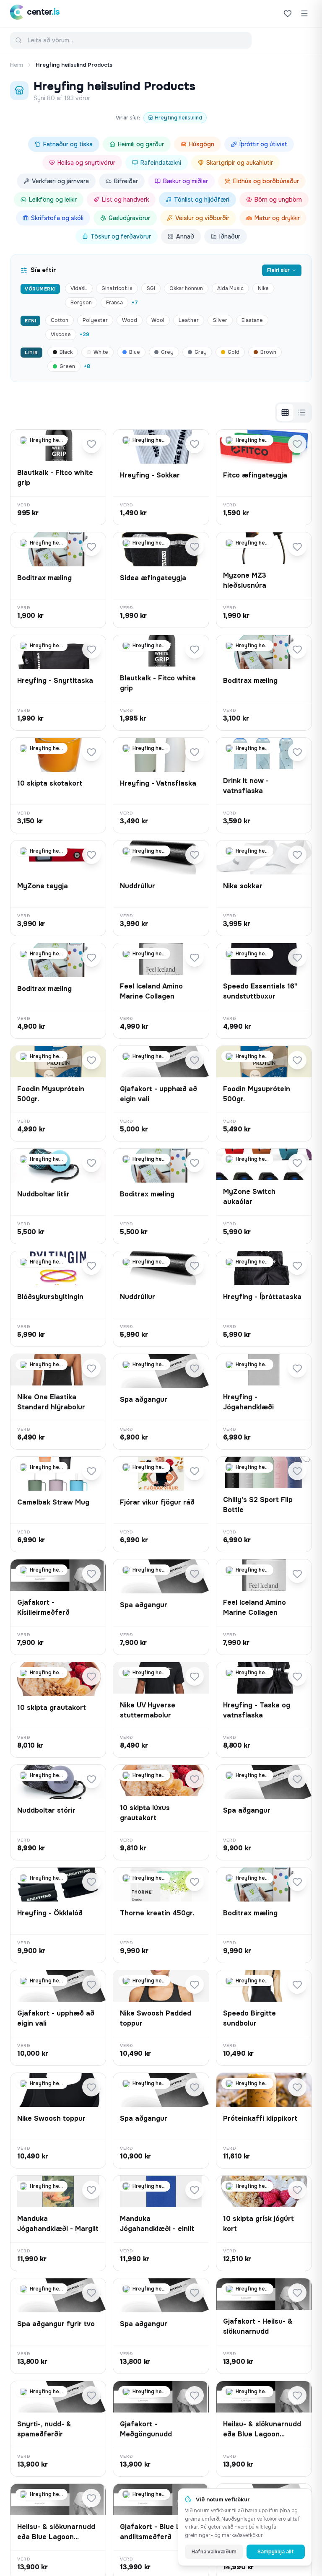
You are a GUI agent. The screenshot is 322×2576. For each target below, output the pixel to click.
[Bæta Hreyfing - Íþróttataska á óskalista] (297, 1266)
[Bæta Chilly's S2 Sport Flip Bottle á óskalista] (297, 1471)
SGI (151, 288)
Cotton (60, 320)
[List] (302, 412)
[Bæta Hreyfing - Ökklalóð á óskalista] (91, 1882)
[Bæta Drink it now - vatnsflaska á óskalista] (297, 752)
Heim (17, 65)
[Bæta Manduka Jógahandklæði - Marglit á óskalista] (91, 2190)
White (101, 352)
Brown (268, 352)
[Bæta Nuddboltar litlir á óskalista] (91, 1163)
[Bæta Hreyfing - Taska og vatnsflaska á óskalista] (297, 1676)
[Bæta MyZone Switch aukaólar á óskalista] (297, 1163)
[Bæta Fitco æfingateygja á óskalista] (297, 444)
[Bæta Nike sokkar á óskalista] (297, 855)
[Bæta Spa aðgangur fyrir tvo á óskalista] (91, 2293)
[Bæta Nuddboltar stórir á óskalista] (91, 1779)
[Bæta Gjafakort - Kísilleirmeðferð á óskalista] (91, 1574)
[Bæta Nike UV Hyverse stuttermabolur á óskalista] (195, 1676)
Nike (263, 288)
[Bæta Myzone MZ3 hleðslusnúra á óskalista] (297, 547)
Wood (130, 320)
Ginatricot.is (117, 288)
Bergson (81, 303)
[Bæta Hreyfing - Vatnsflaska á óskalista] (195, 752)
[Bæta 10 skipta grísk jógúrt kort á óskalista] (297, 2190)
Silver (220, 320)
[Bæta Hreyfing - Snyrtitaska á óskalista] (91, 649)
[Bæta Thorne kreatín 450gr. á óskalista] (195, 1882)
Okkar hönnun (186, 288)
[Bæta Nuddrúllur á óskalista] (195, 855)
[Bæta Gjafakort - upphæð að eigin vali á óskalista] (195, 1060)
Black (66, 352)
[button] (58, 477)
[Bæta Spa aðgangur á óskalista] (195, 1368)
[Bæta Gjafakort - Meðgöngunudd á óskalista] (195, 2395)
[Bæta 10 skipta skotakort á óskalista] (91, 752)
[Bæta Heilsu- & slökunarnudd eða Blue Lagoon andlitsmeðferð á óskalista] (297, 2395)
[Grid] (285, 412)
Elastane (252, 320)
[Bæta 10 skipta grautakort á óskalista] (91, 1676)
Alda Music (230, 288)
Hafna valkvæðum (214, 2552)
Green (67, 366)
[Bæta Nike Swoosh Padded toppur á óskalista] (195, 1985)
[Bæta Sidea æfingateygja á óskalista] (195, 547)
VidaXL (79, 288)
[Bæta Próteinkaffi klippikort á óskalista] (297, 2087)
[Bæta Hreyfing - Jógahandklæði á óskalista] (297, 1368)
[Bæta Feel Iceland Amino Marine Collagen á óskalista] (195, 957)
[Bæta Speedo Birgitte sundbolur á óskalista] (297, 1985)
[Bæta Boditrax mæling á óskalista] (91, 547)
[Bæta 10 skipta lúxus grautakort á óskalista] (195, 1779)
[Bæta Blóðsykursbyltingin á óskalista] (91, 1266)
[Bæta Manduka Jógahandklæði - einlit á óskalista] (195, 2190)
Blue (135, 352)
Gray (201, 352)
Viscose (61, 335)
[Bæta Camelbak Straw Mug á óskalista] (91, 1471)
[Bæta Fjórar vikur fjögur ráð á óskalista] (195, 1471)
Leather (189, 320)
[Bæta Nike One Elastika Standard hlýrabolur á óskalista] (91, 1368)
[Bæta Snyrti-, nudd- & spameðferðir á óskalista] (91, 2395)
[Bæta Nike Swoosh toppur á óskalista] (91, 2087)
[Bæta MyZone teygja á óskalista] (91, 855)
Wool (158, 320)
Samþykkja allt (276, 2552)
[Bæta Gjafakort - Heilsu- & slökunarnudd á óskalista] (297, 2293)
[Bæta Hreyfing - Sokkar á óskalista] (195, 444)
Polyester (95, 320)
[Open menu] (304, 13)
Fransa (114, 303)
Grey (167, 352)
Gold (234, 352)
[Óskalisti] (288, 13)
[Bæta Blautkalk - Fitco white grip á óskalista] (91, 444)
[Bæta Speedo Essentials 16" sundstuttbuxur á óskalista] (297, 957)
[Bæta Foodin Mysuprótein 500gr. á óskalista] (91, 1060)
